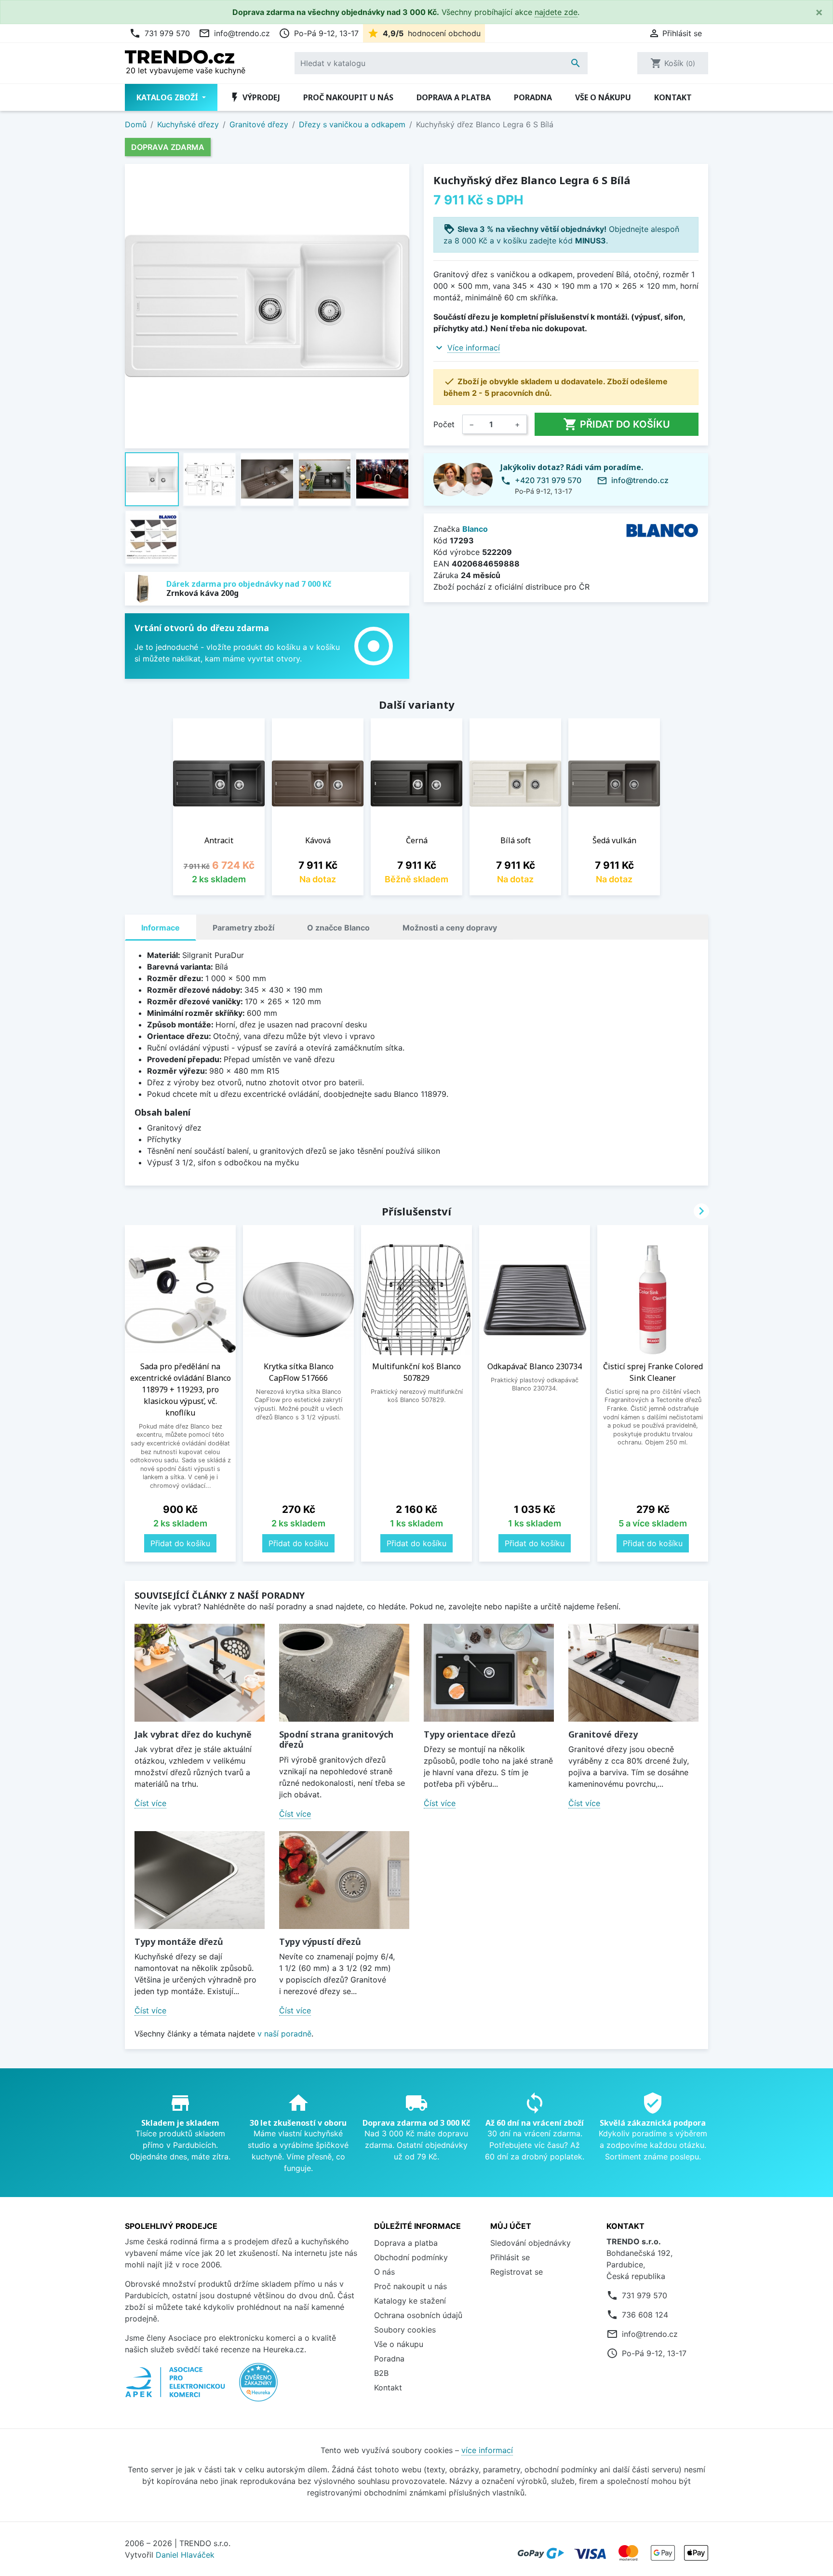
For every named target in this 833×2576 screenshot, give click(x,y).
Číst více (150, 1803)
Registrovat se (517, 2272)
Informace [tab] (161, 928)
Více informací (474, 348)
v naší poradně (284, 2034)
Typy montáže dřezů (179, 1942)
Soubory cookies (405, 2330)
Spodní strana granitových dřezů (336, 1740)
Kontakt (673, 97)
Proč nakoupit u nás (348, 97)
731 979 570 (160, 33)
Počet (444, 424)
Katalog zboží (168, 97)
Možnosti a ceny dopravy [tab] (450, 928)
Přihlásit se (510, 2257)
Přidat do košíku (617, 424)
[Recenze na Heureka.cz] (258, 2387)
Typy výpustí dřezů (320, 1942)
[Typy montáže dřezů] (200, 1880)
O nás (384, 2272)
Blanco (475, 529)
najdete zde (556, 12)
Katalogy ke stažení (410, 2301)
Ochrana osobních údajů (418, 2315)
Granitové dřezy (603, 1734)
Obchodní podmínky (411, 2257)
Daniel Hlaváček (185, 2555)
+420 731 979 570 (548, 480)
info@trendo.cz (234, 33)
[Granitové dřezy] (633, 1673)
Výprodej (255, 97)
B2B (381, 2373)
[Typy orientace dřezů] (489, 1673)
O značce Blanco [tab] (338, 928)
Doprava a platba (454, 97)
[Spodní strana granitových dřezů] (344, 1673)
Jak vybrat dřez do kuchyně (193, 1734)
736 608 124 (645, 2315)
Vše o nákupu (603, 97)
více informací (487, 2450)
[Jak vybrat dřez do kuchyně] (200, 1673)
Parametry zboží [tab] (243, 928)
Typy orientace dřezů (470, 1734)
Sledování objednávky (531, 2243)
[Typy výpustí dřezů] (344, 1880)
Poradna (533, 97)
